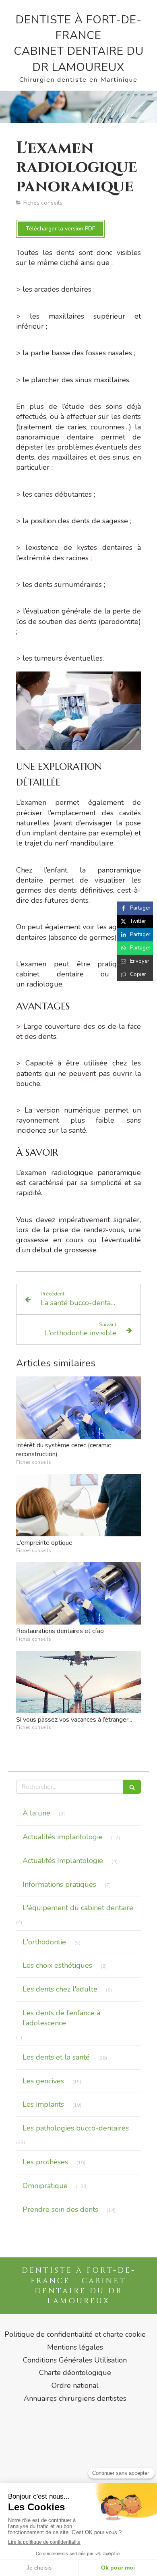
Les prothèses (45, 2162)
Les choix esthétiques (57, 1965)
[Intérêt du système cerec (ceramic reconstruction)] (78, 1408)
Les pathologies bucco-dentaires (76, 2128)
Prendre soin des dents (60, 2209)
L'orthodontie (44, 1942)
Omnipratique (45, 2186)
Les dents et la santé (56, 2057)
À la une (36, 1813)
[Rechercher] (132, 1787)
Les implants (43, 2104)
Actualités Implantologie (63, 1861)
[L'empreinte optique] (78, 1505)
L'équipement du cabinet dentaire (78, 1908)
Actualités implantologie (63, 1837)
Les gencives (43, 2081)
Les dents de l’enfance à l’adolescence (61, 2018)
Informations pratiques (59, 1884)
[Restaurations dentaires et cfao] (78, 1593)
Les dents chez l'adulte (60, 1989)
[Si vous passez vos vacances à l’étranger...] (78, 1682)
